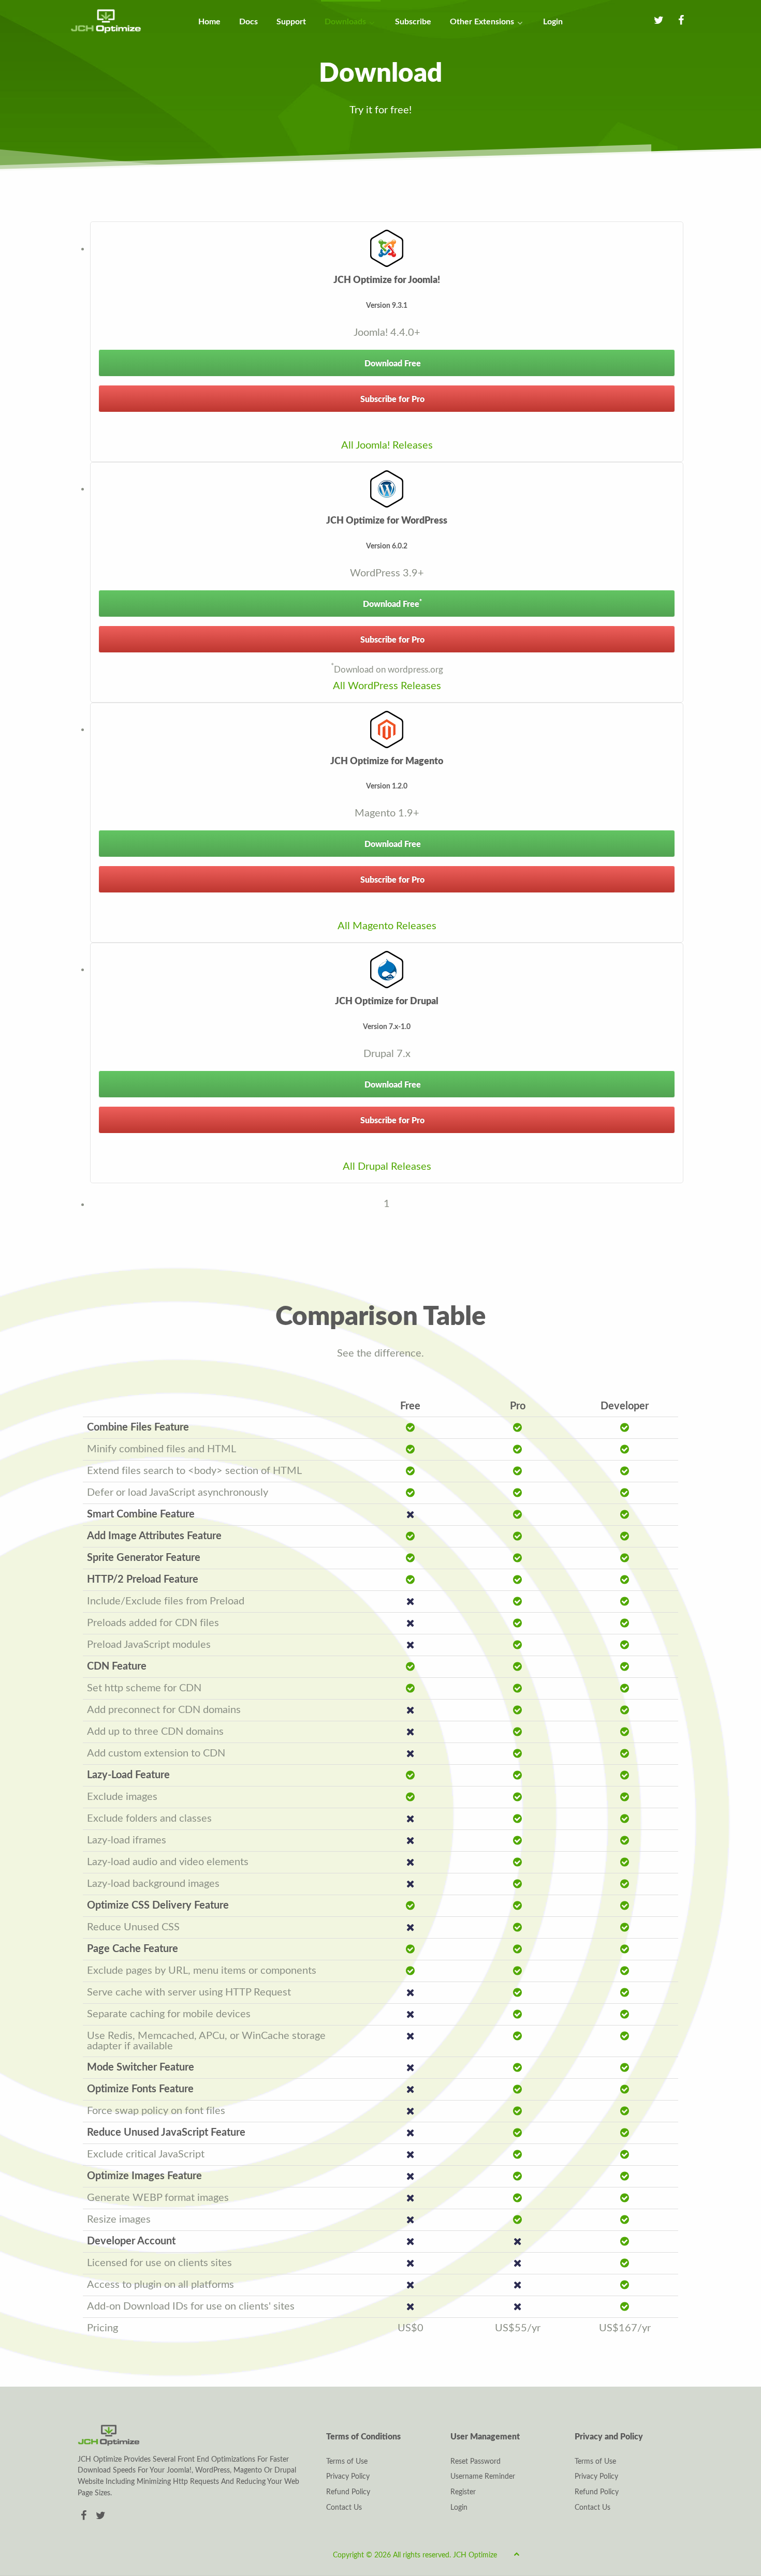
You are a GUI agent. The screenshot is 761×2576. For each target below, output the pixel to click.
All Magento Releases (387, 926)
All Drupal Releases (387, 1167)
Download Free (392, 364)
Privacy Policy (348, 2477)
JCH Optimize (475, 2555)
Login (459, 2508)
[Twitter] (101, 2516)
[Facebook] (85, 2516)
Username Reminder (483, 2477)
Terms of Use (347, 2462)
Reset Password (475, 2462)
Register (463, 2492)
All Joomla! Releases (387, 445)
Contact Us (344, 2508)
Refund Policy (348, 2492)
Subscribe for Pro (391, 399)
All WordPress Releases (387, 686)
